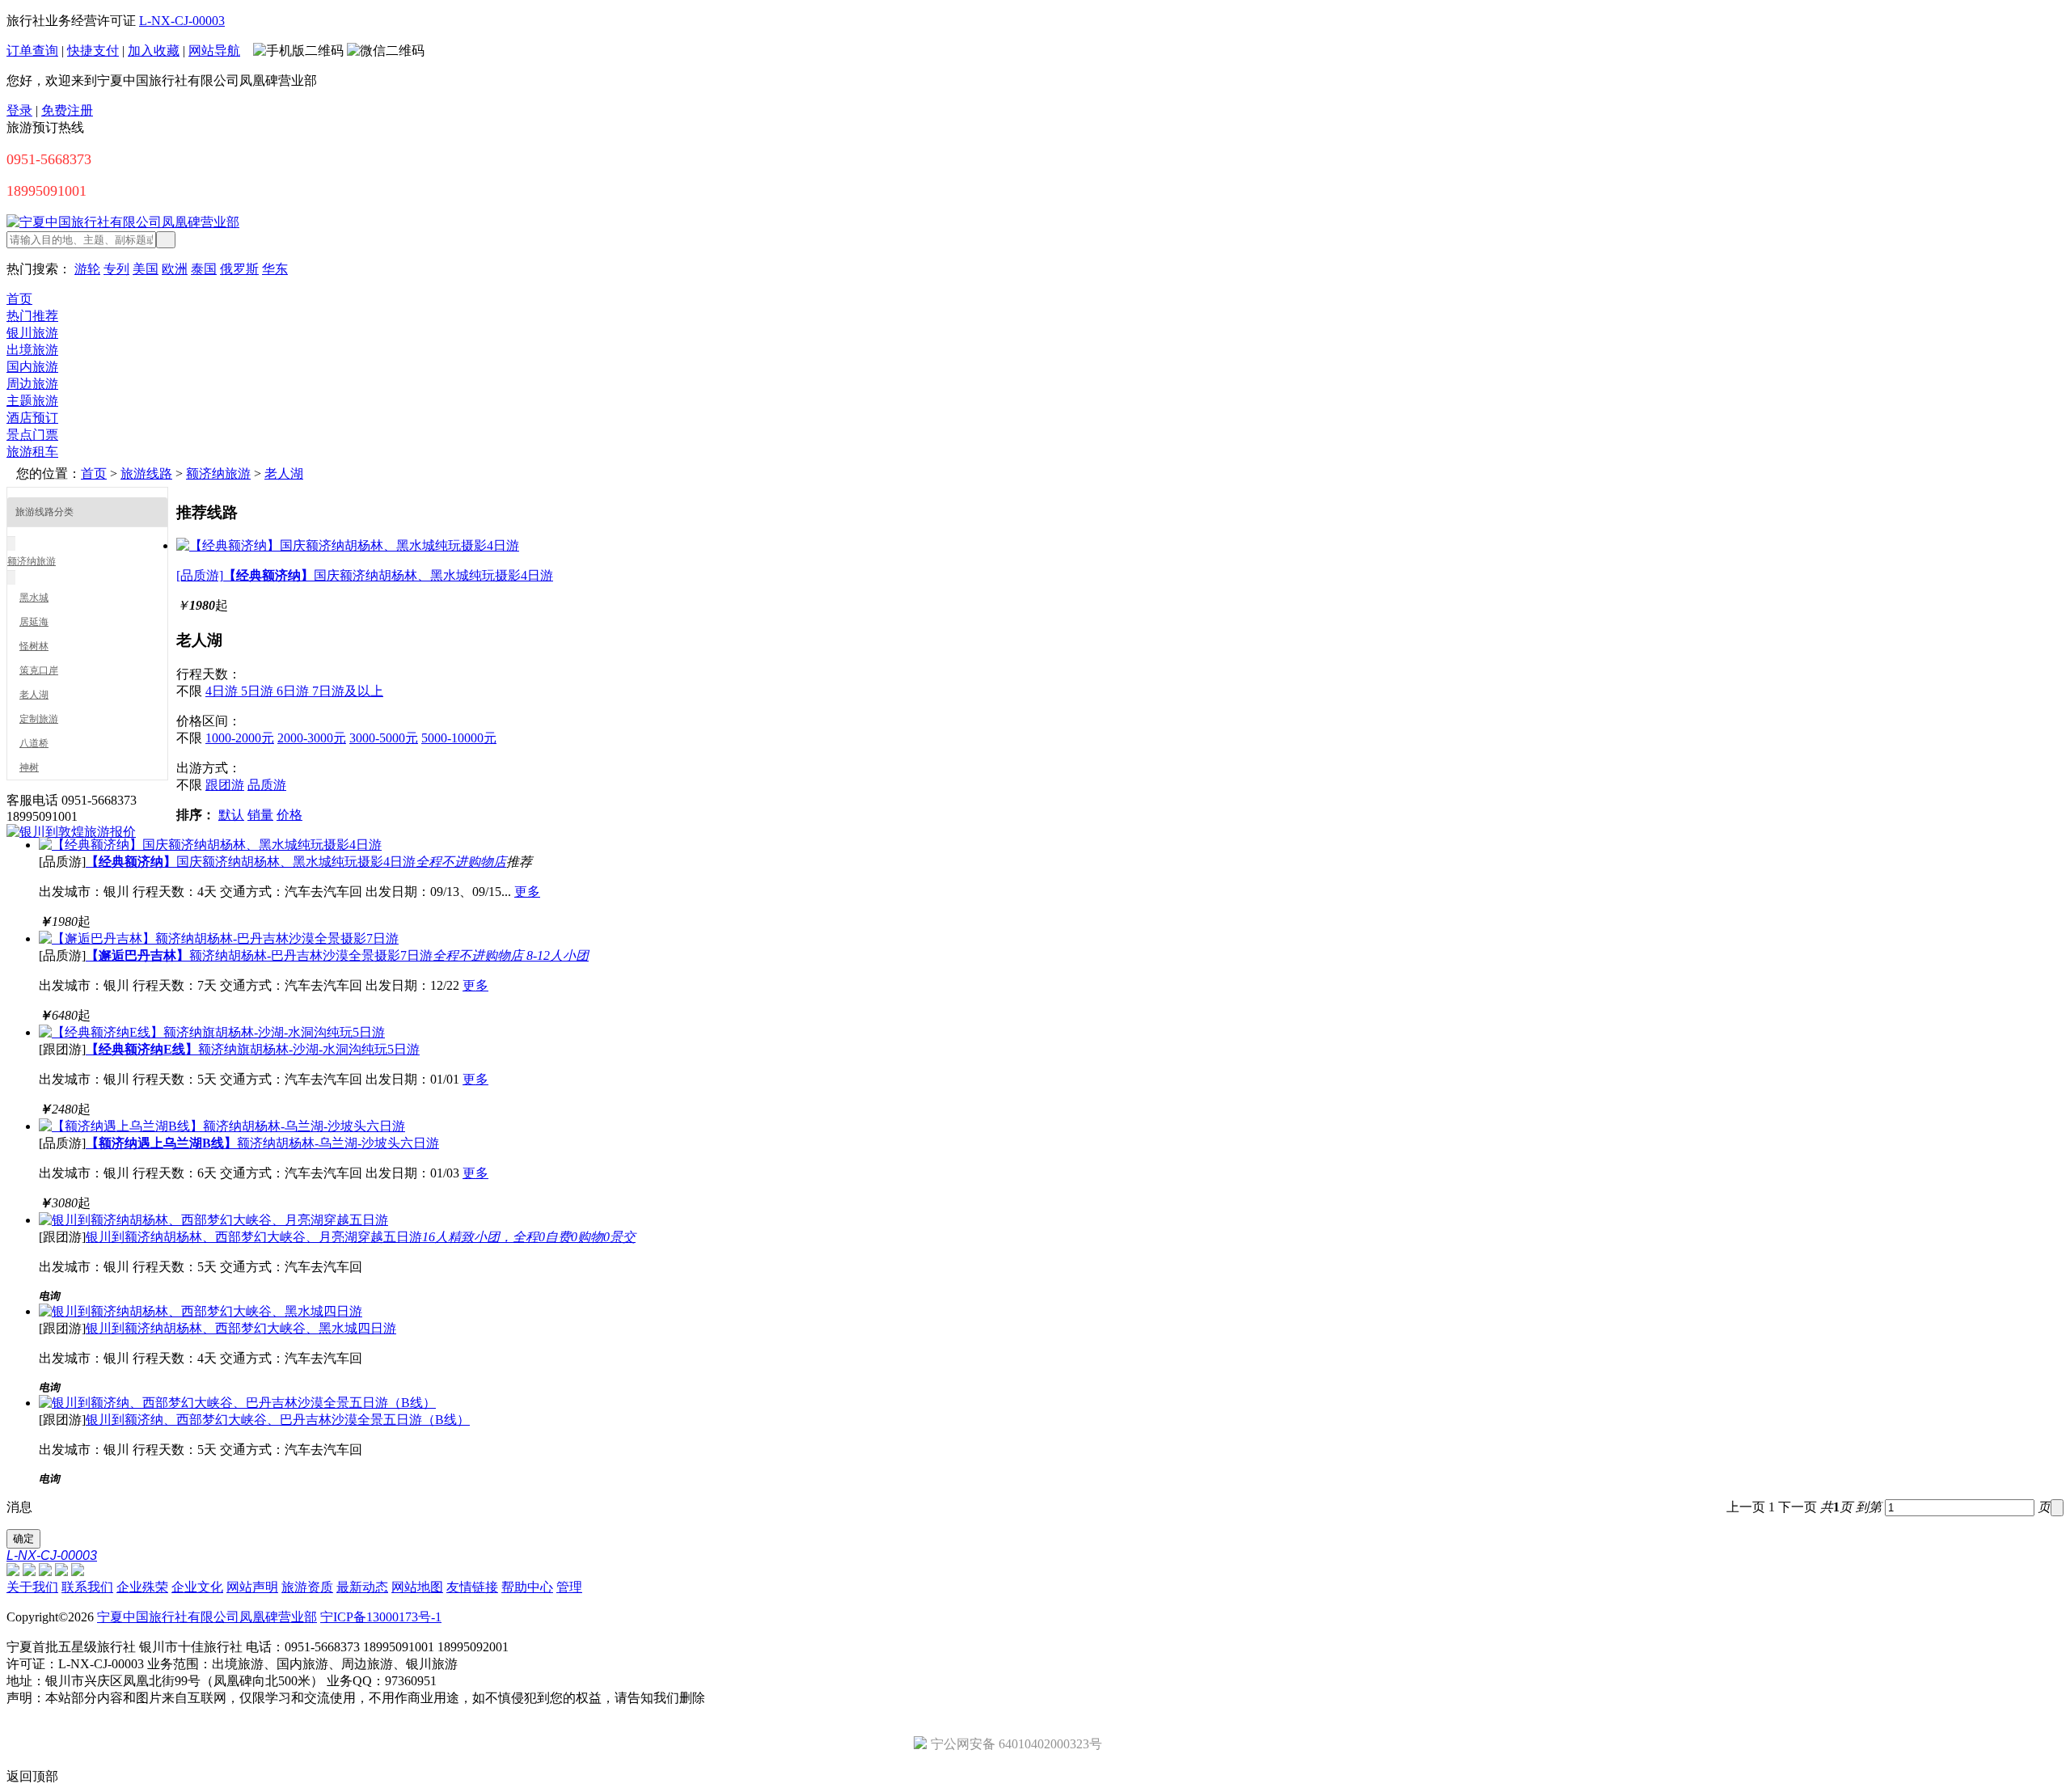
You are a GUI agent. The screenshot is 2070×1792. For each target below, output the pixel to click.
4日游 (223, 691)
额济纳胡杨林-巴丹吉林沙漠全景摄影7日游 (337, 955)
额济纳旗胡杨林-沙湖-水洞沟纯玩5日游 (253, 1049)
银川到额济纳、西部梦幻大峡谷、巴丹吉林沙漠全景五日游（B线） (278, 1420)
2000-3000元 (312, 738)
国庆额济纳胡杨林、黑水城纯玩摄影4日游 (296, 862)
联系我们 (87, 1587)
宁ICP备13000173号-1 (381, 1617)
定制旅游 (39, 719)
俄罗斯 (239, 269)
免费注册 (67, 110)
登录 (19, 110)
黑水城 (34, 598)
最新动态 (362, 1587)
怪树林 (34, 646)
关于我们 (32, 1587)
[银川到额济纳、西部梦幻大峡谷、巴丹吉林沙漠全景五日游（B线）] (237, 1403)
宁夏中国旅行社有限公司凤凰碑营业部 (207, 1617)
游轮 (87, 269)
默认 (231, 815)
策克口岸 (39, 670)
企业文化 (197, 1587)
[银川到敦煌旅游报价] (71, 832)
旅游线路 (146, 473)
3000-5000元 (384, 738)
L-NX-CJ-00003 (182, 21)
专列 (116, 269)
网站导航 (214, 51)
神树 (29, 767)
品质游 (267, 785)
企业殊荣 (142, 1587)
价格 (289, 815)
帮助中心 (527, 1587)
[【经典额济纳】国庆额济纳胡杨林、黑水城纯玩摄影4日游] (348, 545)
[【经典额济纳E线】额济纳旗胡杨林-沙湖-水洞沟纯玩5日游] (212, 1032)
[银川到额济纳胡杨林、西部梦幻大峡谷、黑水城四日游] (201, 1311)
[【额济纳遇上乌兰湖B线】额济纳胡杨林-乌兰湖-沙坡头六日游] (222, 1126)
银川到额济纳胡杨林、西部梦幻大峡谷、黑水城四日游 (241, 1328)
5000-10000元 (459, 738)
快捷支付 (93, 51)
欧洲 (175, 269)
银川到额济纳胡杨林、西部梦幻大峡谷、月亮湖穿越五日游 (361, 1237)
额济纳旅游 (218, 473)
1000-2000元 (240, 738)
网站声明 (252, 1587)
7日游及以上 (348, 691)
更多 (527, 892)
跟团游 (225, 785)
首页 (94, 473)
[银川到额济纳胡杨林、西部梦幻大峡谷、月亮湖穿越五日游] (213, 1220)
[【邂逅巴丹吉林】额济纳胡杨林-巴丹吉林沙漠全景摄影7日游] (219, 938)
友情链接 (472, 1587)
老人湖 (284, 473)
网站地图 (417, 1587)
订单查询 (32, 51)
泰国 (204, 269)
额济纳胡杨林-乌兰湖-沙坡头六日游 (262, 1143)
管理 (569, 1587)
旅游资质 (307, 1587)
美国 (146, 269)
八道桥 (34, 743)
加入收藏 (154, 51)
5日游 (259, 691)
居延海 (34, 622)
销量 (260, 815)
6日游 (294, 691)
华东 (275, 269)
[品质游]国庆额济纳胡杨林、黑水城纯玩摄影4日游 (365, 575)
